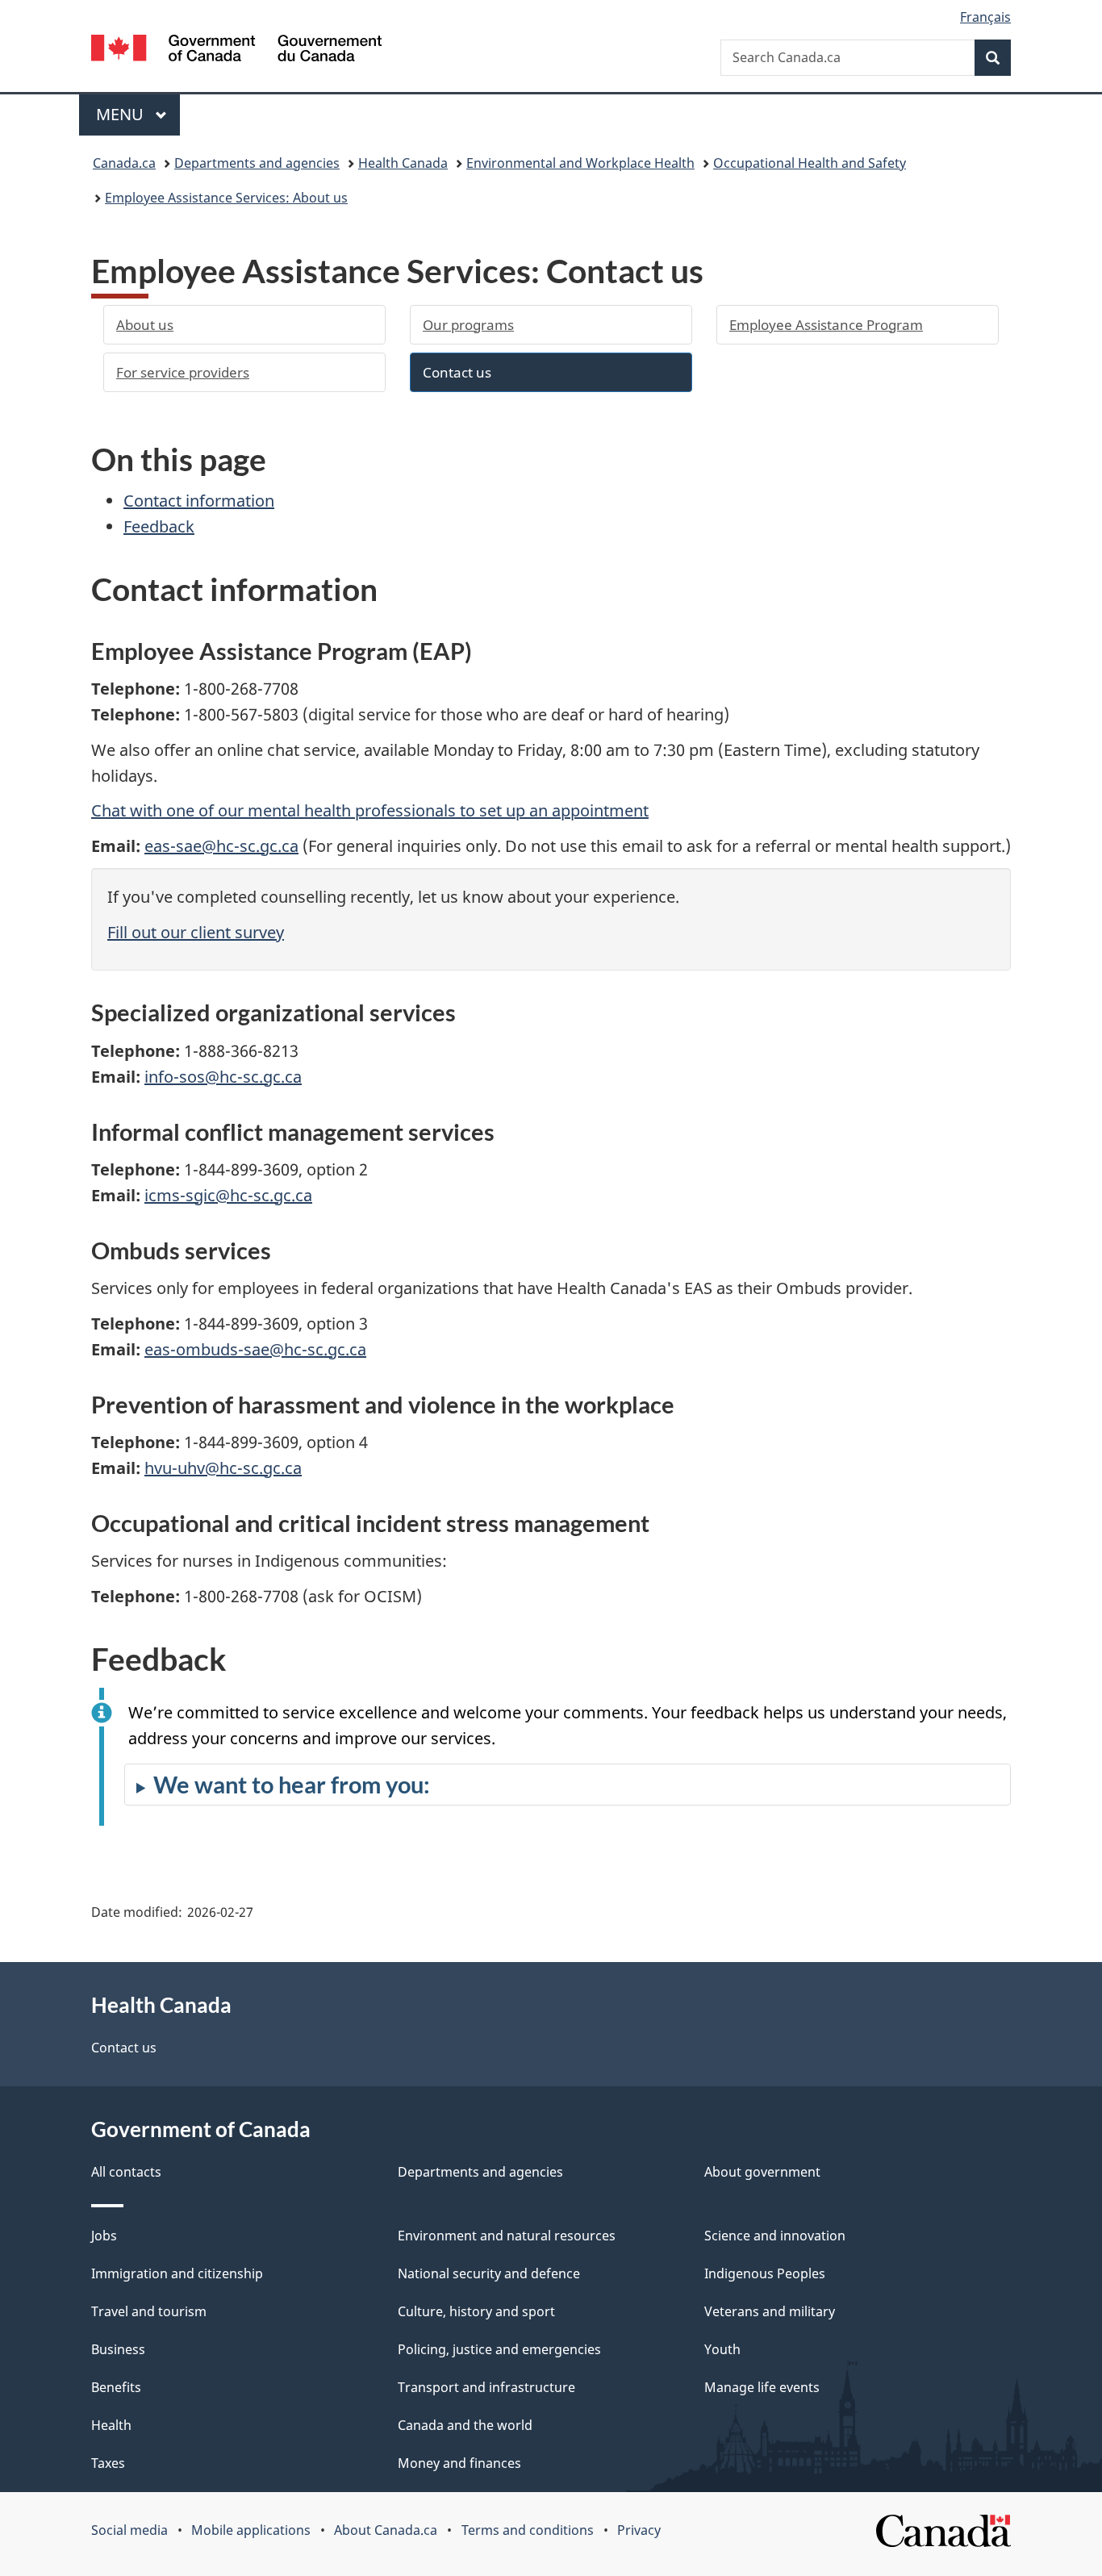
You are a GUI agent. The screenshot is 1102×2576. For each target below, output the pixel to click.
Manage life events (762, 2387)
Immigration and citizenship (177, 2273)
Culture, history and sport (476, 2311)
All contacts (126, 2172)
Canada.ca (124, 163)
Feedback (159, 526)
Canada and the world (465, 2425)
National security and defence (489, 2273)
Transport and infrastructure (486, 2387)
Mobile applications (251, 2530)
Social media (129, 2530)
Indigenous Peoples (765, 2273)
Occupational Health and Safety (810, 163)
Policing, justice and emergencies (499, 2349)
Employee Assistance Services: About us (226, 198)
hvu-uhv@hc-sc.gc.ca (223, 1468)
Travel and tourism (149, 2311)
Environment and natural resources (507, 2236)
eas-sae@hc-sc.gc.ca (221, 846)
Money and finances (459, 2463)
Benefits (116, 2387)
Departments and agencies (257, 163)
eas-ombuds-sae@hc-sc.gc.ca (255, 1349)
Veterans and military (770, 2311)
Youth (722, 2349)
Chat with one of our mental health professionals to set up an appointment (370, 810)
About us (145, 325)
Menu (122, 114)
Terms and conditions (528, 2530)
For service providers (183, 372)
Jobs (104, 2236)
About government (762, 2172)
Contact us (457, 372)
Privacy (639, 2530)
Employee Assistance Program (826, 325)
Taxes (108, 2463)
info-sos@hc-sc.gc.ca (223, 1077)
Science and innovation (775, 2236)
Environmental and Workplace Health (580, 163)
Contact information (199, 501)
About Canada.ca (386, 2530)
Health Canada (403, 163)
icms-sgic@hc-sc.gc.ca (228, 1195)
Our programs (468, 325)
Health (111, 2425)
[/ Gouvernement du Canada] (236, 50)
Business (118, 2349)
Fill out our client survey (196, 932)
